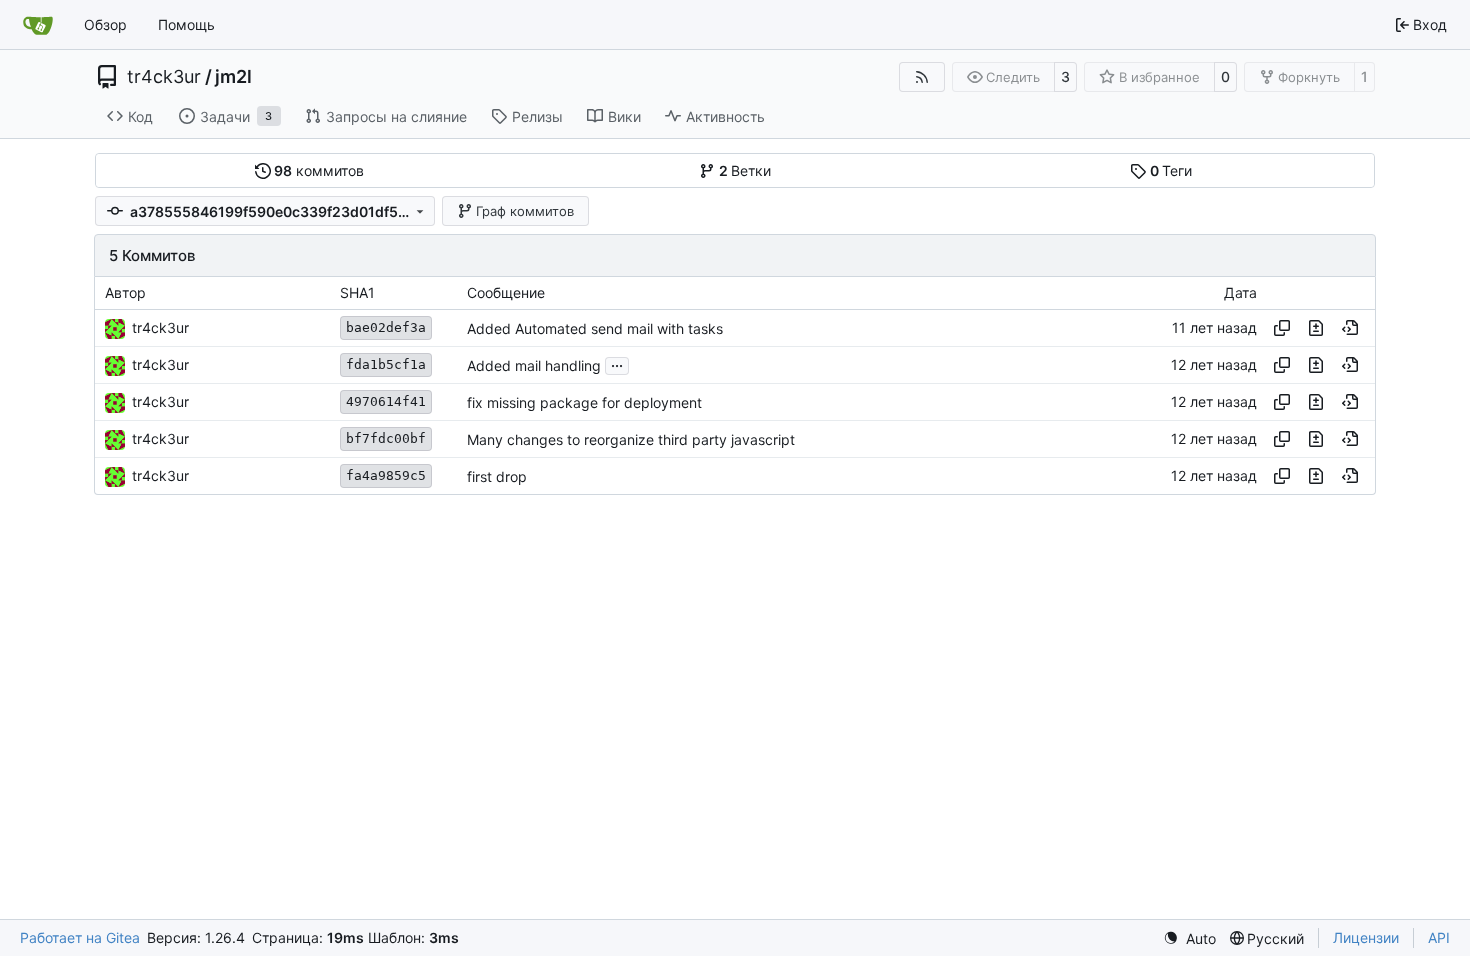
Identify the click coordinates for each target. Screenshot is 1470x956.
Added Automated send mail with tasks (595, 328)
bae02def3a (386, 327)
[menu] (1189, 938)
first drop (497, 476)
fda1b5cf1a (386, 364)
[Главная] (38, 25)
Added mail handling (534, 365)
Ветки (745, 170)
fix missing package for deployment (584, 402)
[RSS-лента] (922, 77)
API (1439, 937)
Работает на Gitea (80, 937)
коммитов (319, 170)
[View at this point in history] (1350, 328)
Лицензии (1366, 937)
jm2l (233, 77)
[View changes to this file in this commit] (1316, 328)
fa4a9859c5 (386, 475)
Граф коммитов (525, 211)
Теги (1171, 170)
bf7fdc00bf (386, 438)
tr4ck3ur (164, 77)
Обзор (105, 24)
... (617, 363)
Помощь (186, 24)
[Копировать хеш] (1282, 328)
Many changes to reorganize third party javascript (631, 439)
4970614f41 (386, 401)
